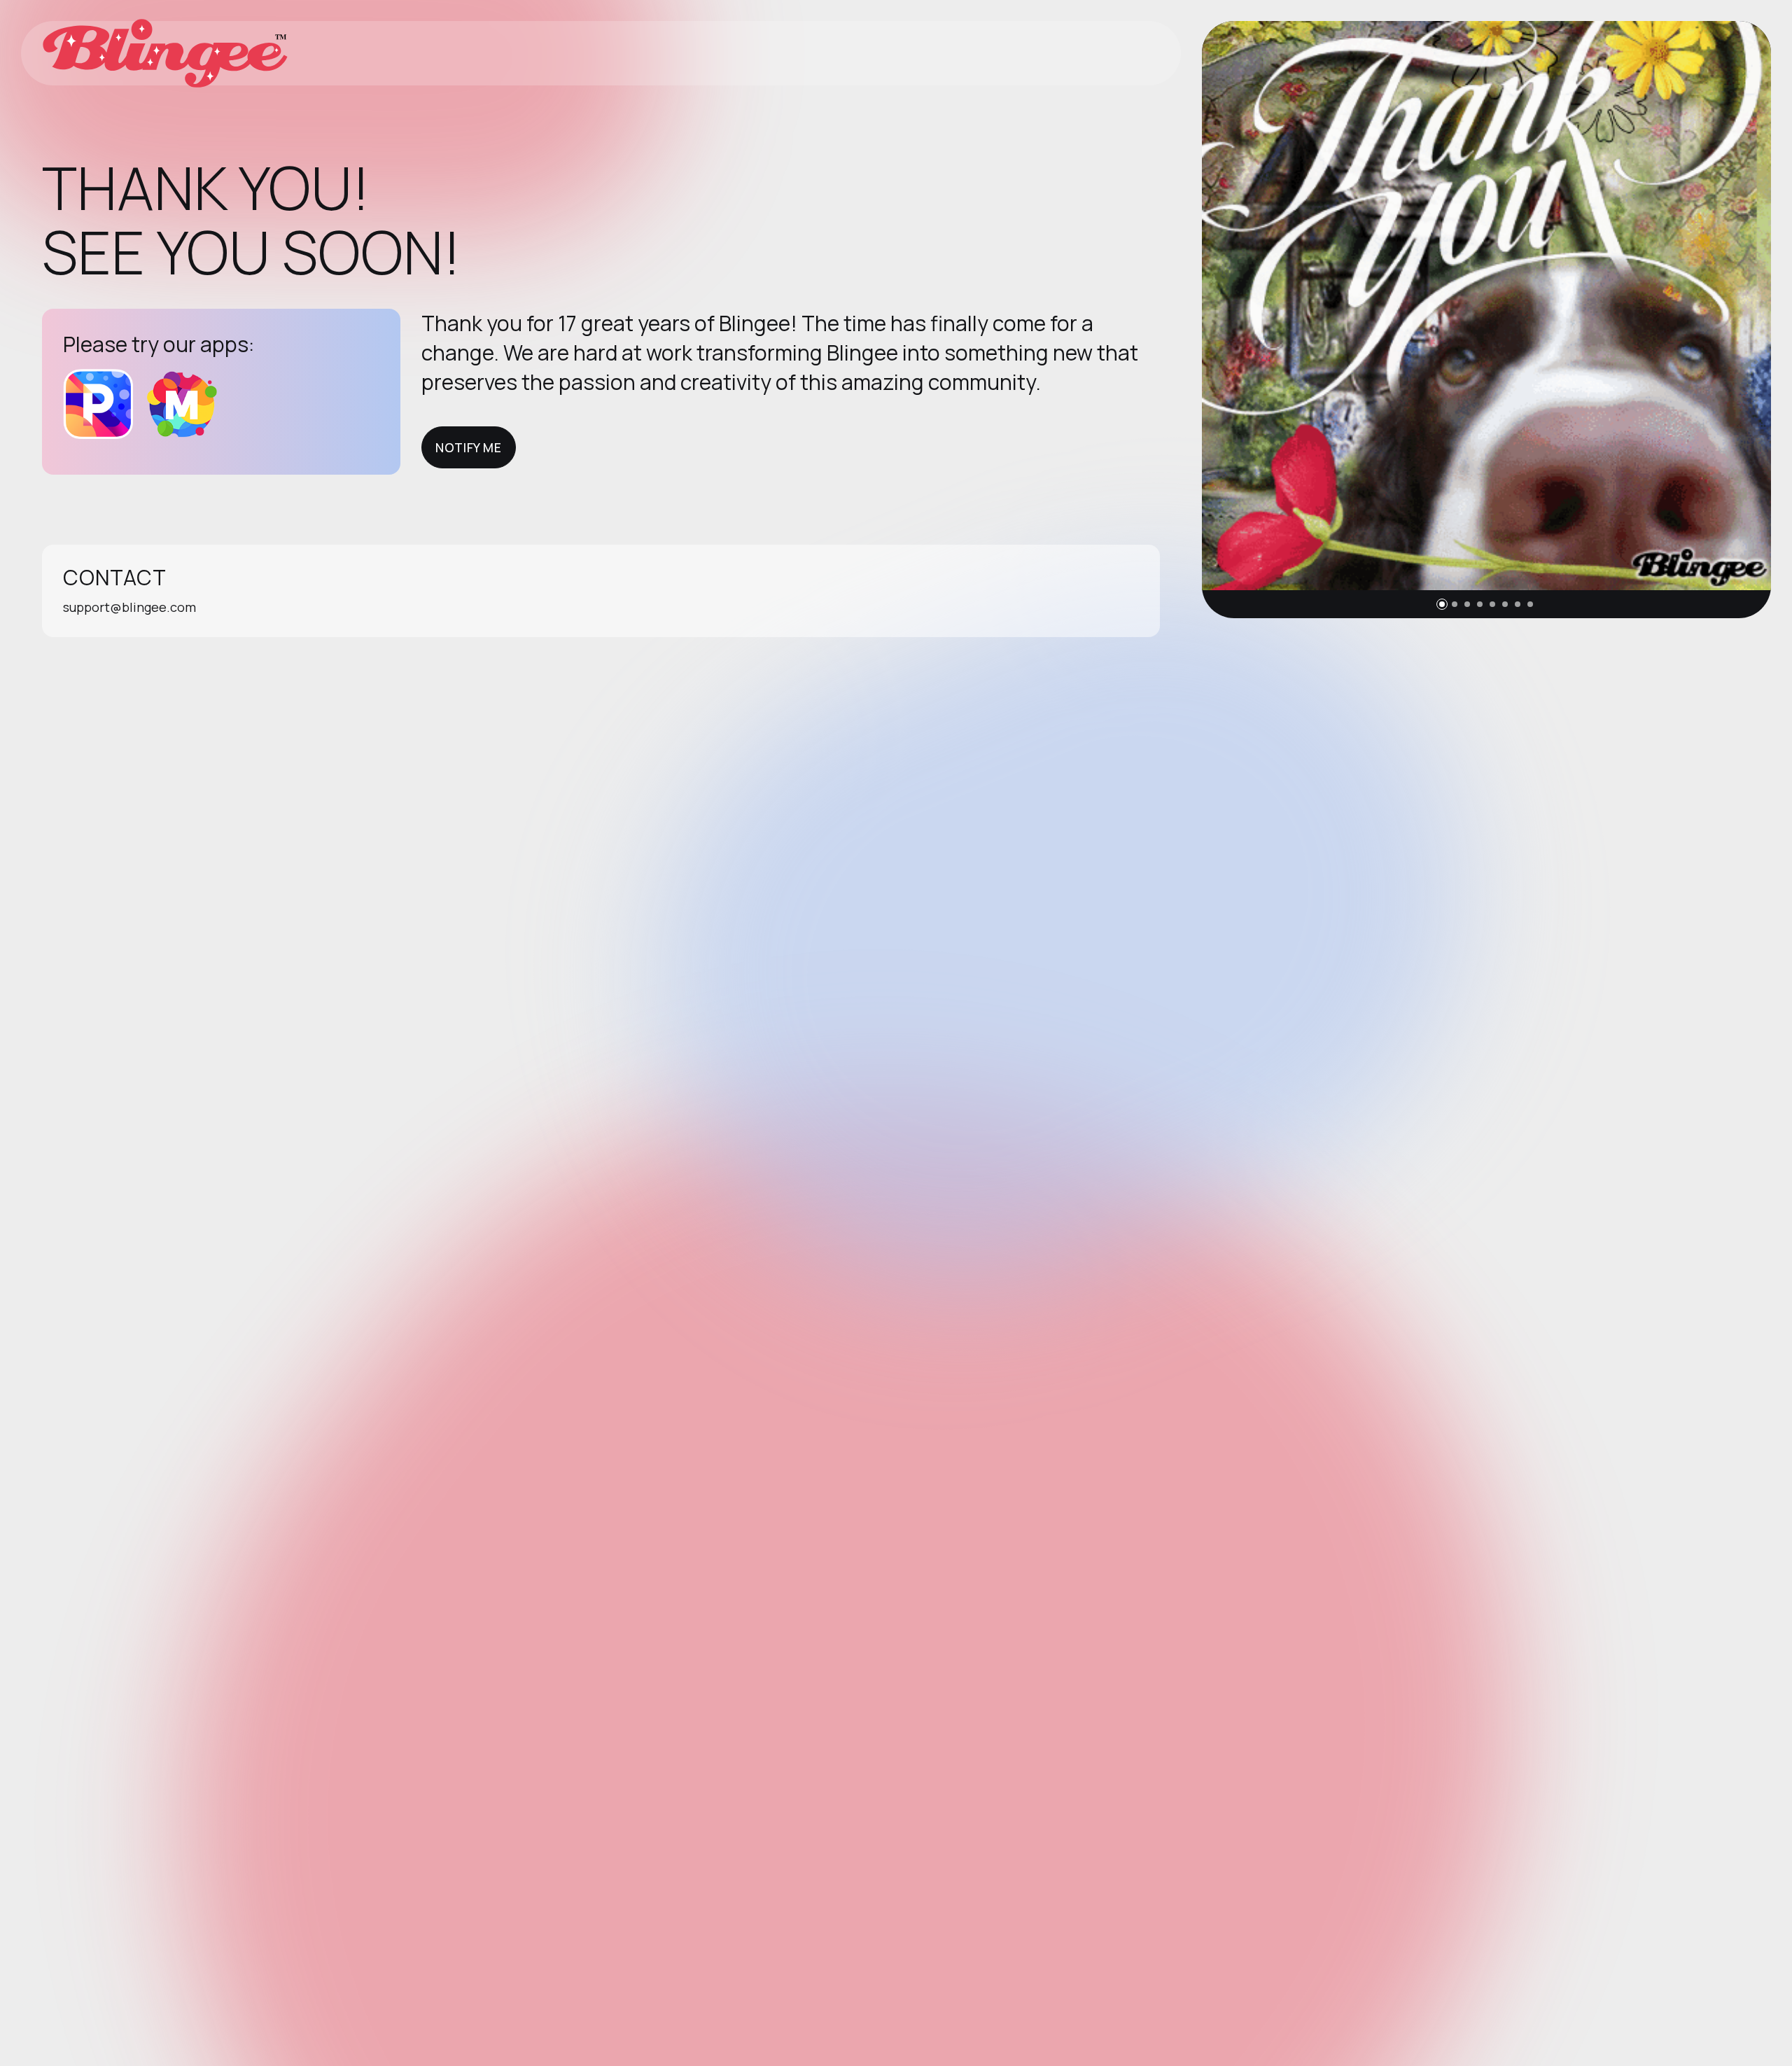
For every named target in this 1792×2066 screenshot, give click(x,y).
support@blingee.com (129, 607)
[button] (1442, 604)
